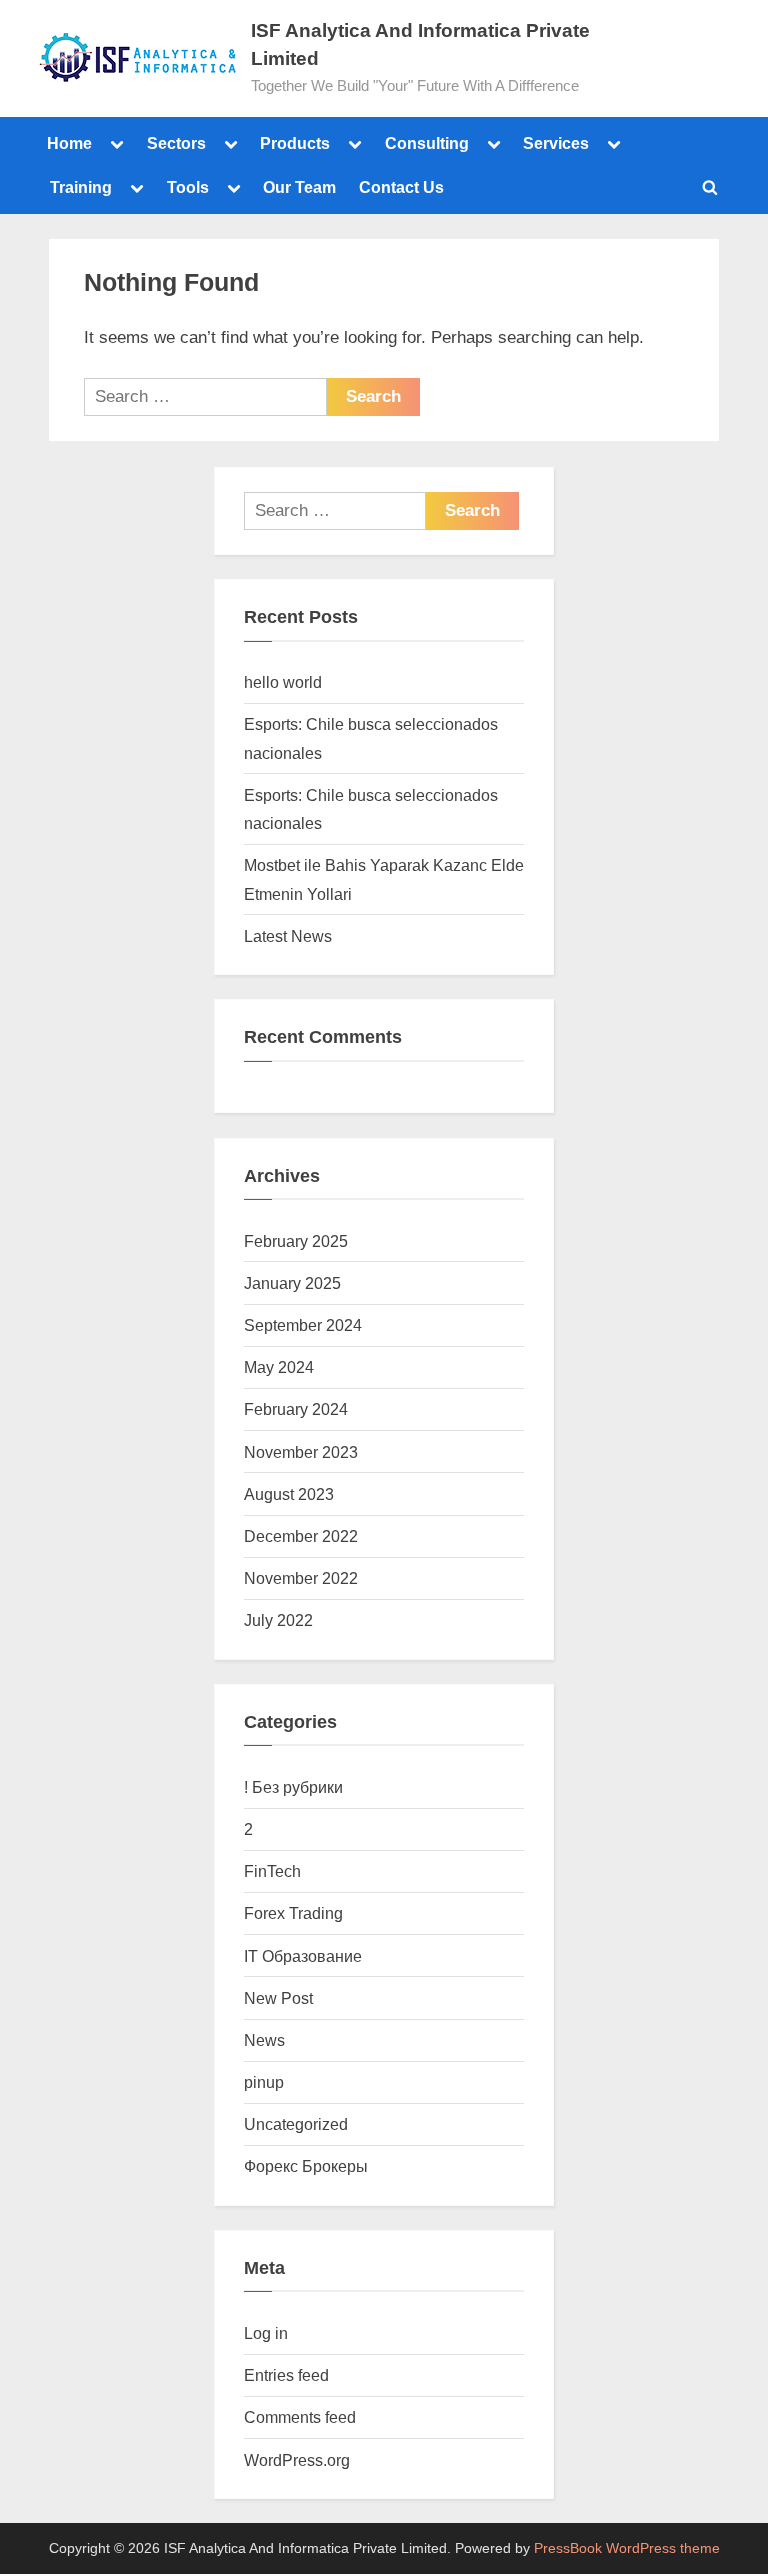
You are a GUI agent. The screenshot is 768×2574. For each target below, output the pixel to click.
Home (69, 143)
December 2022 (301, 1536)
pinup (264, 2082)
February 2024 (296, 1409)
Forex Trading (293, 1913)
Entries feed (286, 2375)
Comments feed (300, 2417)
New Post (278, 1998)
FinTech (272, 1871)
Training (81, 187)
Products (295, 143)
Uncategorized (296, 2124)
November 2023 (301, 1452)
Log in (266, 2333)
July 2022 (278, 1620)
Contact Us (401, 187)
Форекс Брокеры (306, 2166)
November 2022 (301, 1578)
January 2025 (292, 1283)
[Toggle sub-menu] (117, 143)
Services (556, 143)
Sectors (176, 143)
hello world (283, 682)
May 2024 (279, 1367)
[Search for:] (205, 397)
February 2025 (296, 1241)
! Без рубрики (293, 1787)
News (264, 2040)
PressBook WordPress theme (627, 2548)
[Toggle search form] (710, 187)
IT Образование (303, 1956)
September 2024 (303, 1325)
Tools (188, 187)
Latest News (288, 936)
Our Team (299, 187)
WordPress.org (297, 2460)
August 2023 (289, 1494)
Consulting (427, 143)
